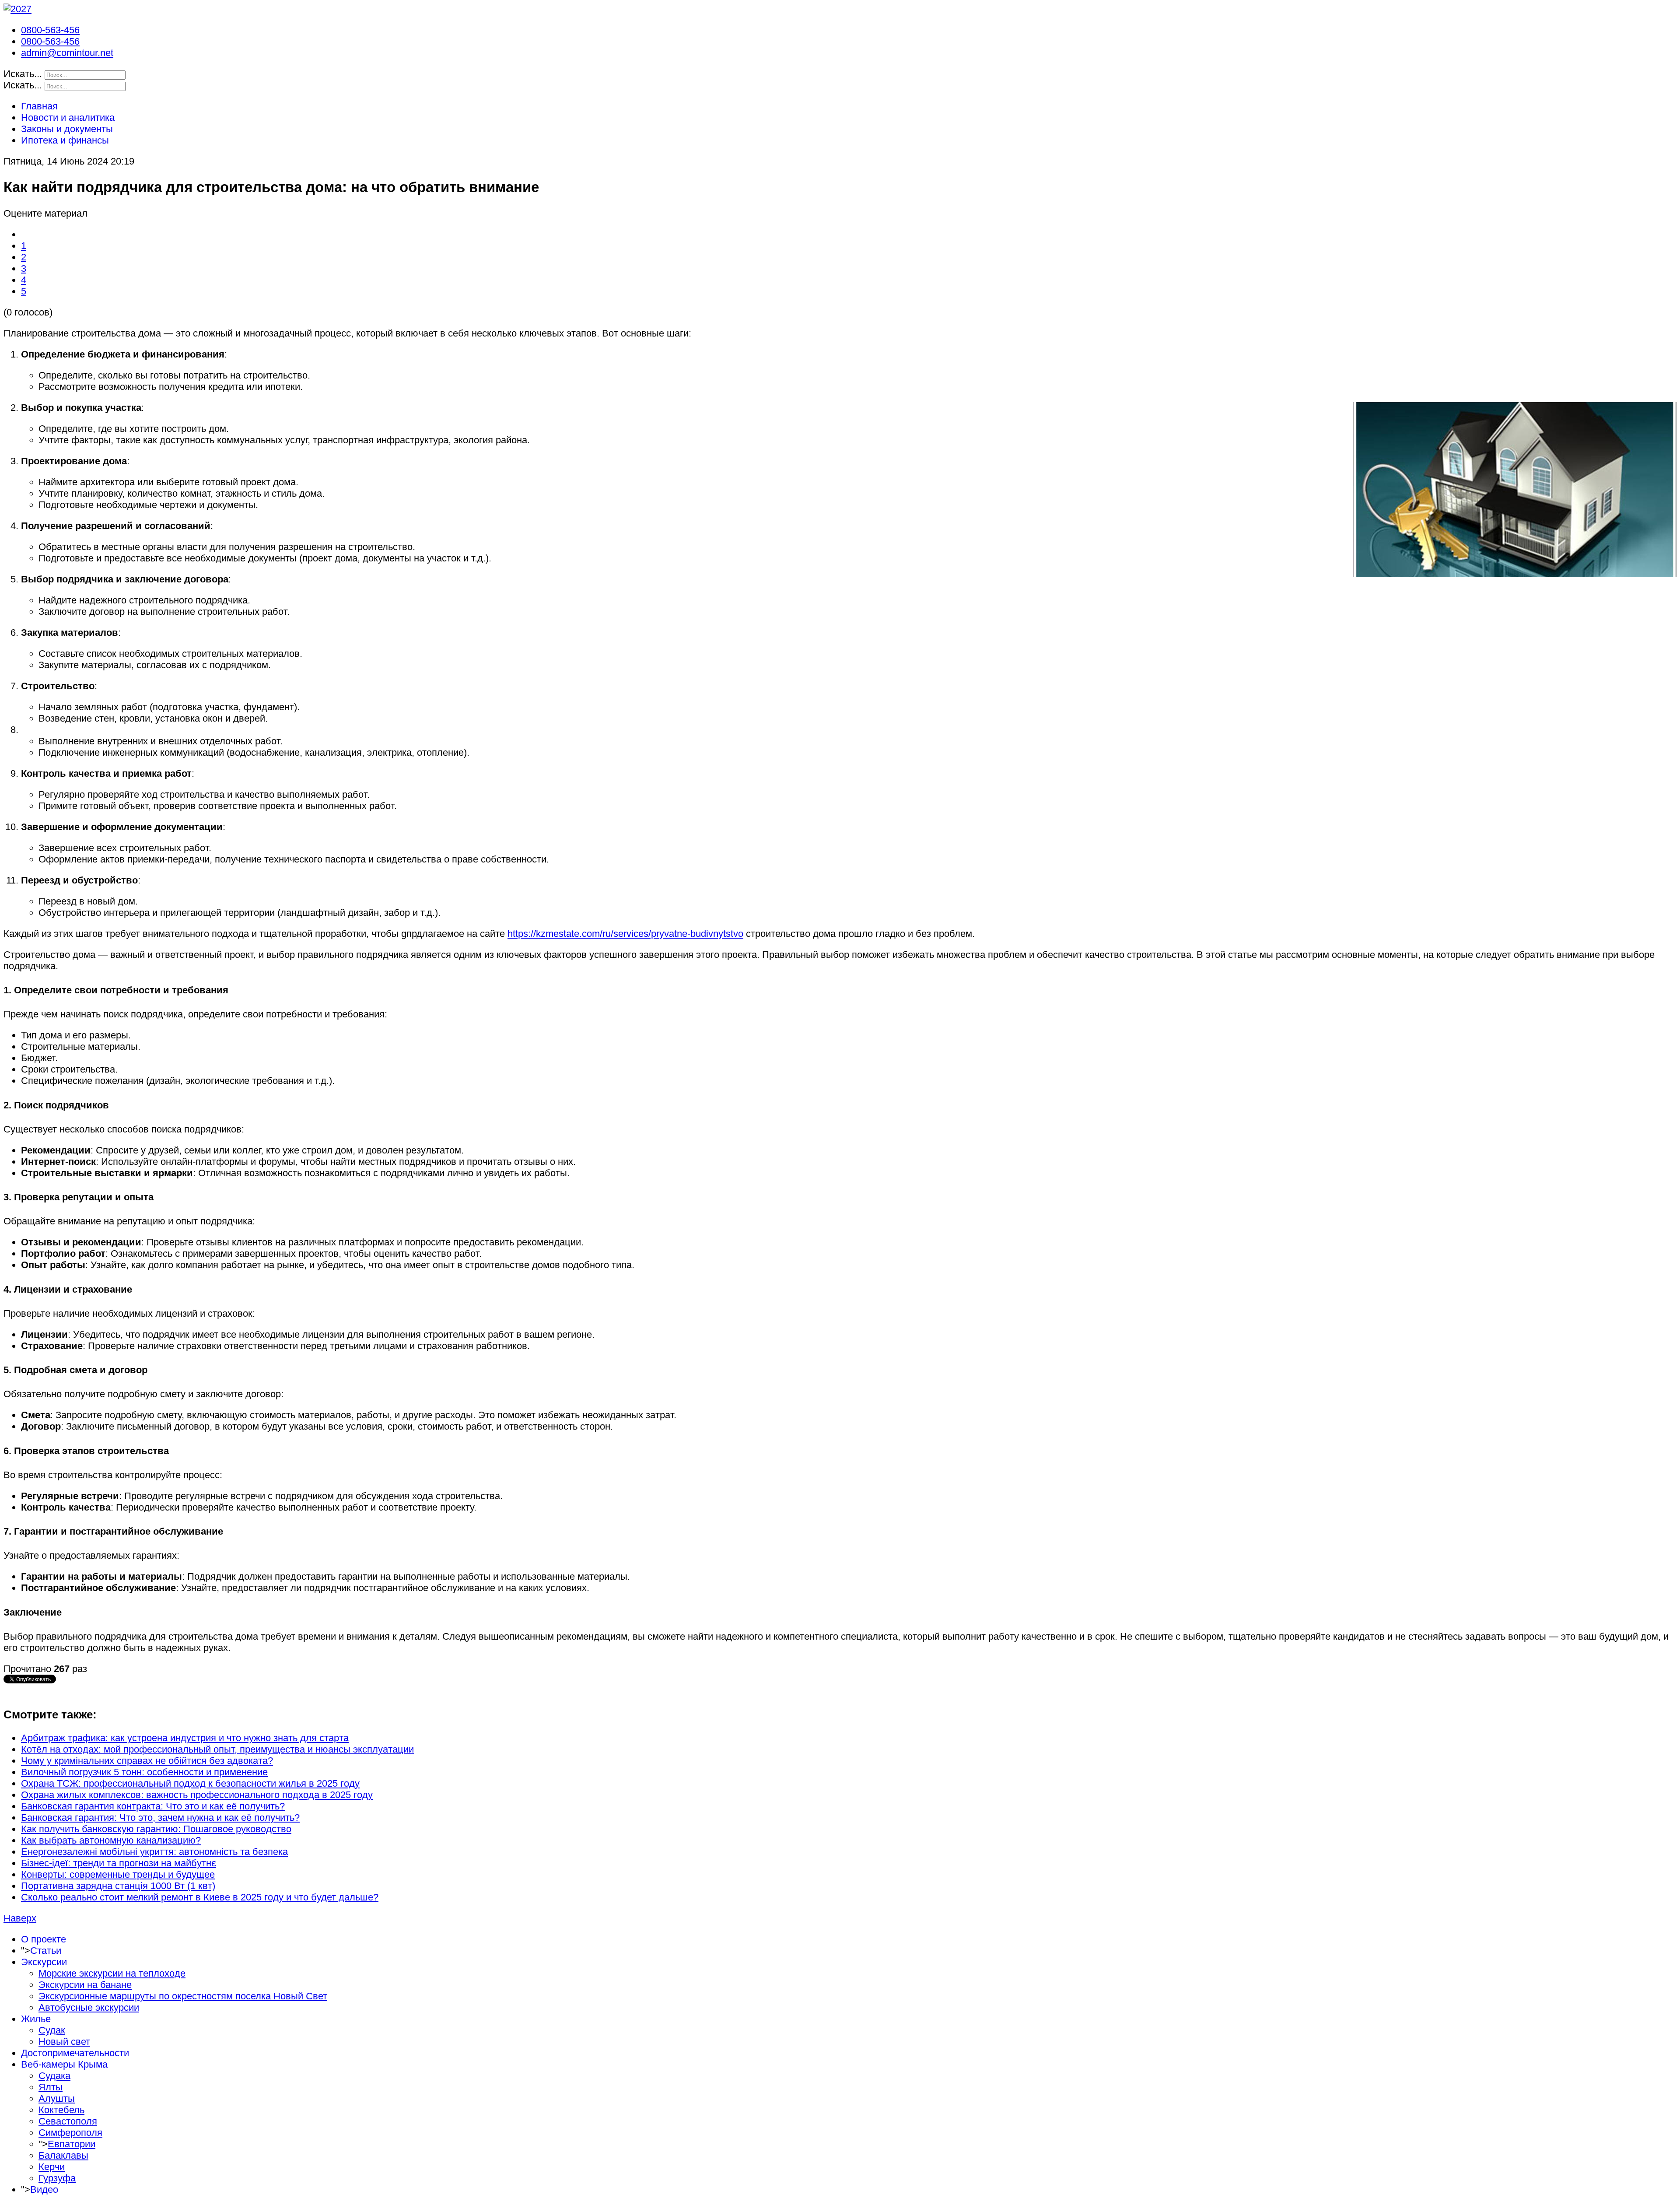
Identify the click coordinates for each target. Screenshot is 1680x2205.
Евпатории (72, 2144)
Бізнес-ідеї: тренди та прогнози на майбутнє (119, 1863)
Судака (54, 2076)
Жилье (36, 2019)
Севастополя (68, 2121)
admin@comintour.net (67, 53)
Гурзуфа (57, 2178)
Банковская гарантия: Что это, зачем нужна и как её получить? (160, 1818)
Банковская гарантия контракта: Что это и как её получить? (153, 1806)
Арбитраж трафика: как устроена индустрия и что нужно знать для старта (185, 1738)
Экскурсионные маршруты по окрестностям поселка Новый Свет (183, 1996)
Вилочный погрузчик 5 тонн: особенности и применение (144, 1772)
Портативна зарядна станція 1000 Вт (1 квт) (118, 1886)
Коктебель (61, 2110)
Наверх (20, 1918)
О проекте (44, 1939)
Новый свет (64, 2042)
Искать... (23, 74)
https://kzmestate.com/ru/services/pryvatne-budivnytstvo (625, 934)
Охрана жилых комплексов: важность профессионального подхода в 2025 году (197, 1795)
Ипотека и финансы (65, 140)
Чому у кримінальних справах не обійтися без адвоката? (147, 1761)
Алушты (57, 2098)
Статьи (46, 1951)
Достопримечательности (75, 2053)
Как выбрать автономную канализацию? (111, 1840)
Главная (39, 106)
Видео (44, 2189)
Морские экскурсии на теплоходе (112, 1973)
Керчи (52, 2167)
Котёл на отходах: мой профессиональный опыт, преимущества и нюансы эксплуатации (217, 1749)
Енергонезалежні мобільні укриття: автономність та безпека (154, 1852)
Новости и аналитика (68, 117)
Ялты (51, 2087)
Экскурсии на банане (85, 1985)
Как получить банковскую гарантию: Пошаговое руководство (156, 1829)
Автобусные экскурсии (89, 2007)
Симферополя (70, 2133)
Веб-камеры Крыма (64, 2064)
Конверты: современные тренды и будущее (118, 1874)
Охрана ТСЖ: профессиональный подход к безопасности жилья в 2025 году (190, 1783)
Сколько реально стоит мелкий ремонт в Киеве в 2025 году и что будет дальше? (200, 1897)
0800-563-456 (50, 30)
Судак (52, 2030)
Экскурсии (44, 1962)
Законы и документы (67, 129)
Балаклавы (63, 2155)
